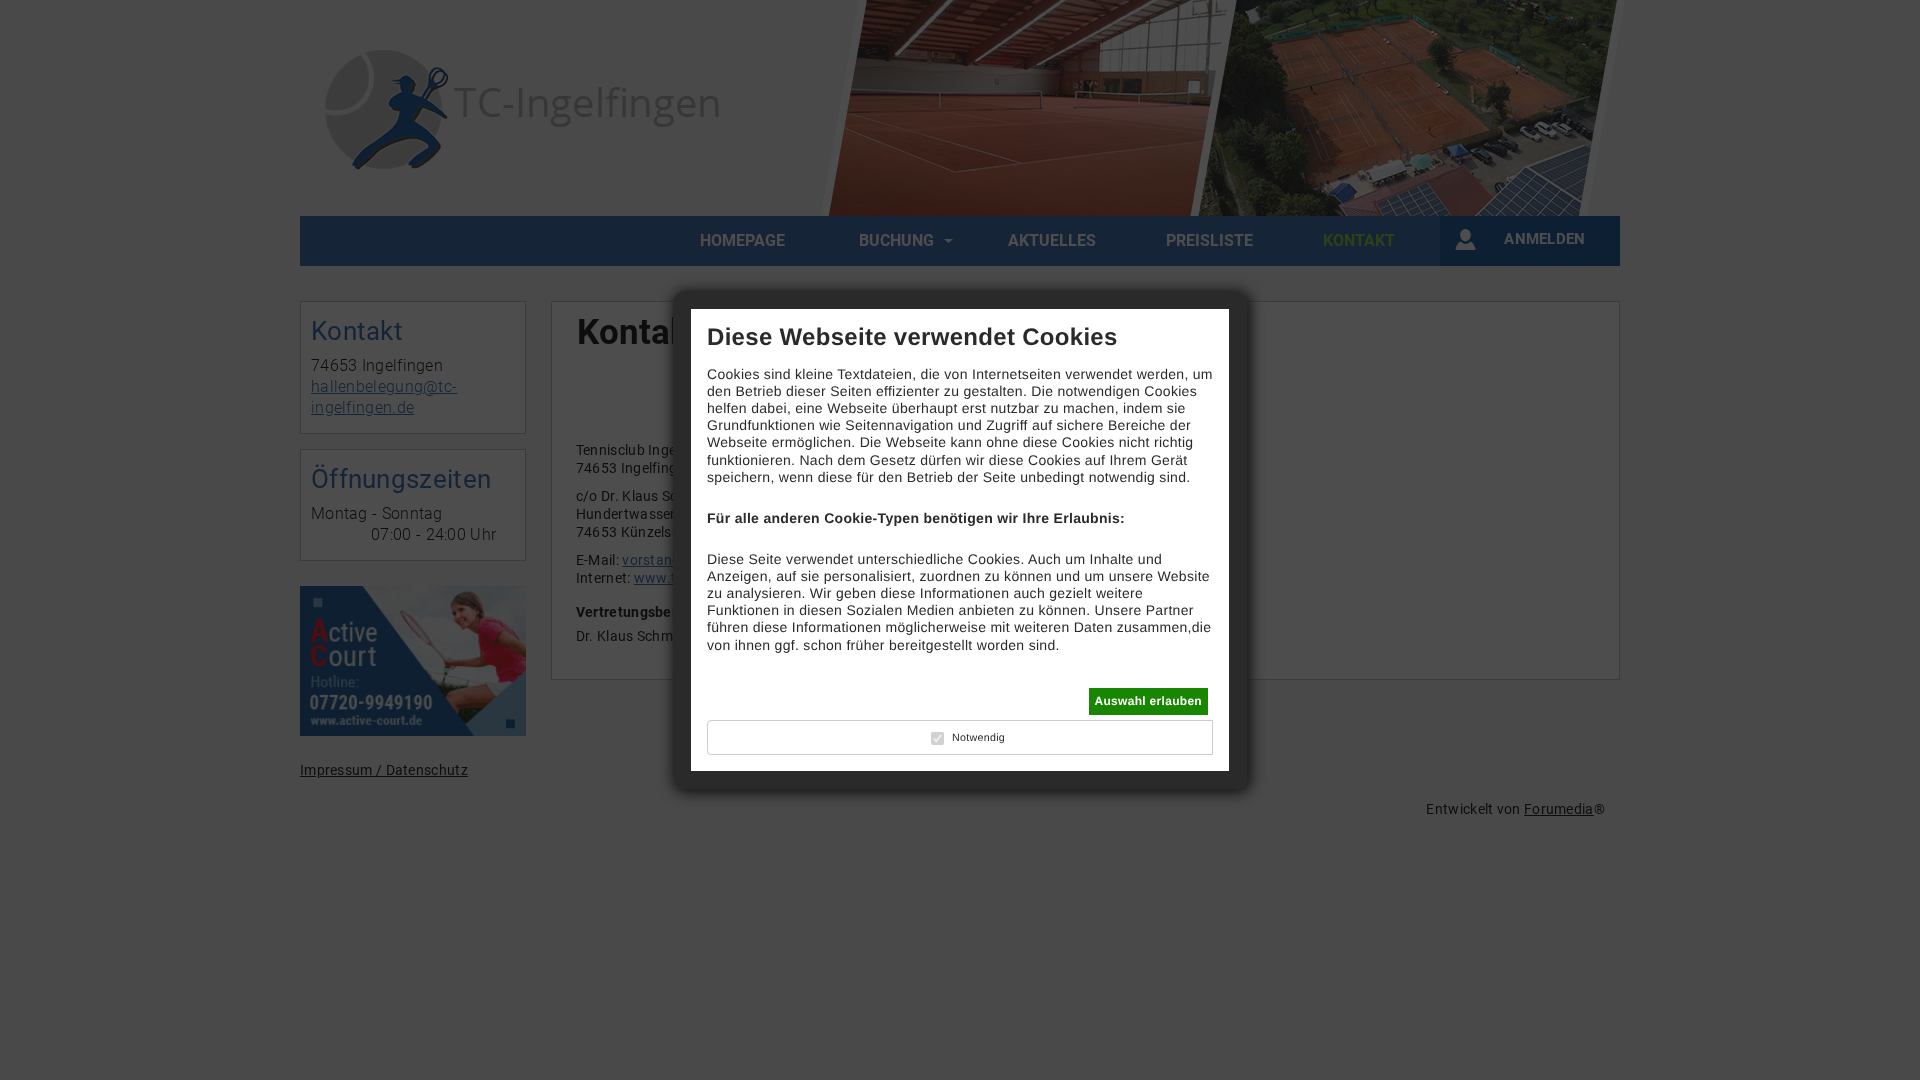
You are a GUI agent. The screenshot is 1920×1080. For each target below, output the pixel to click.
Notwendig (978, 738)
